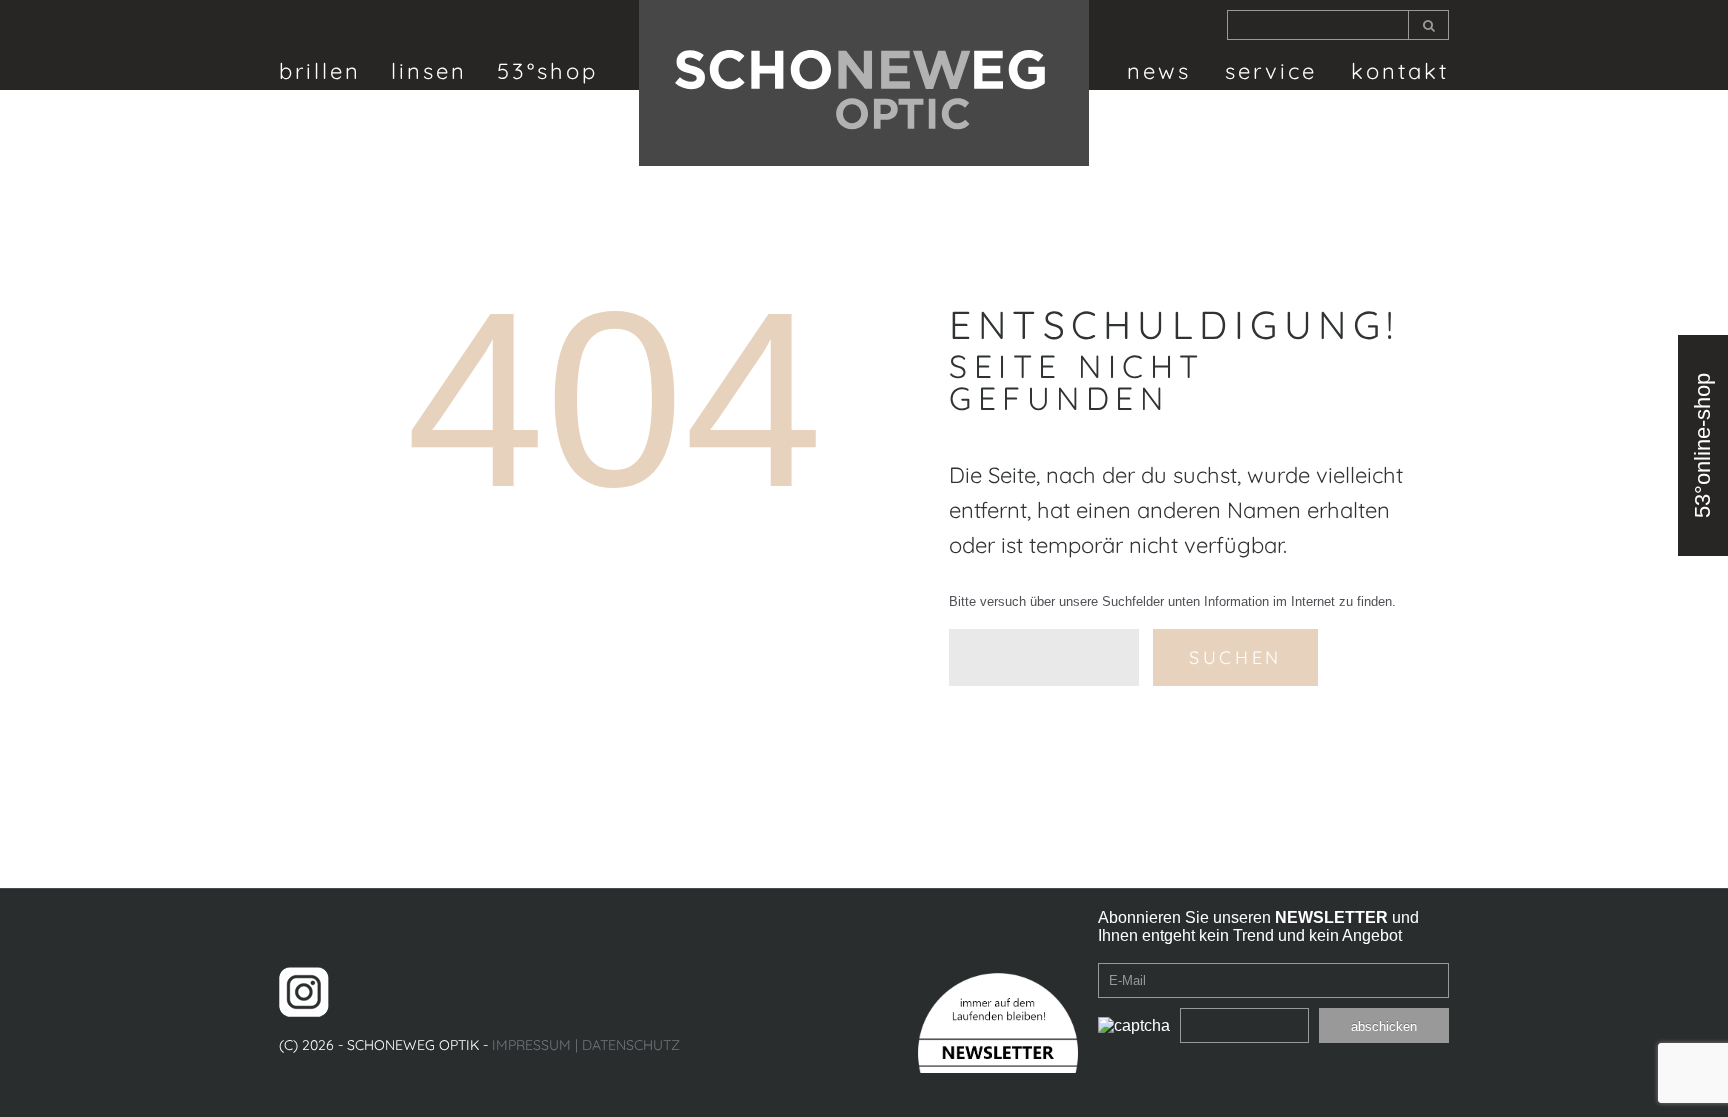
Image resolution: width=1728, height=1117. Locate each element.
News (1159, 71)
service (1271, 71)
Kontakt (1400, 71)
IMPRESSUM (531, 1045)
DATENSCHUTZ (631, 1045)
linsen (429, 71)
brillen (320, 71)
